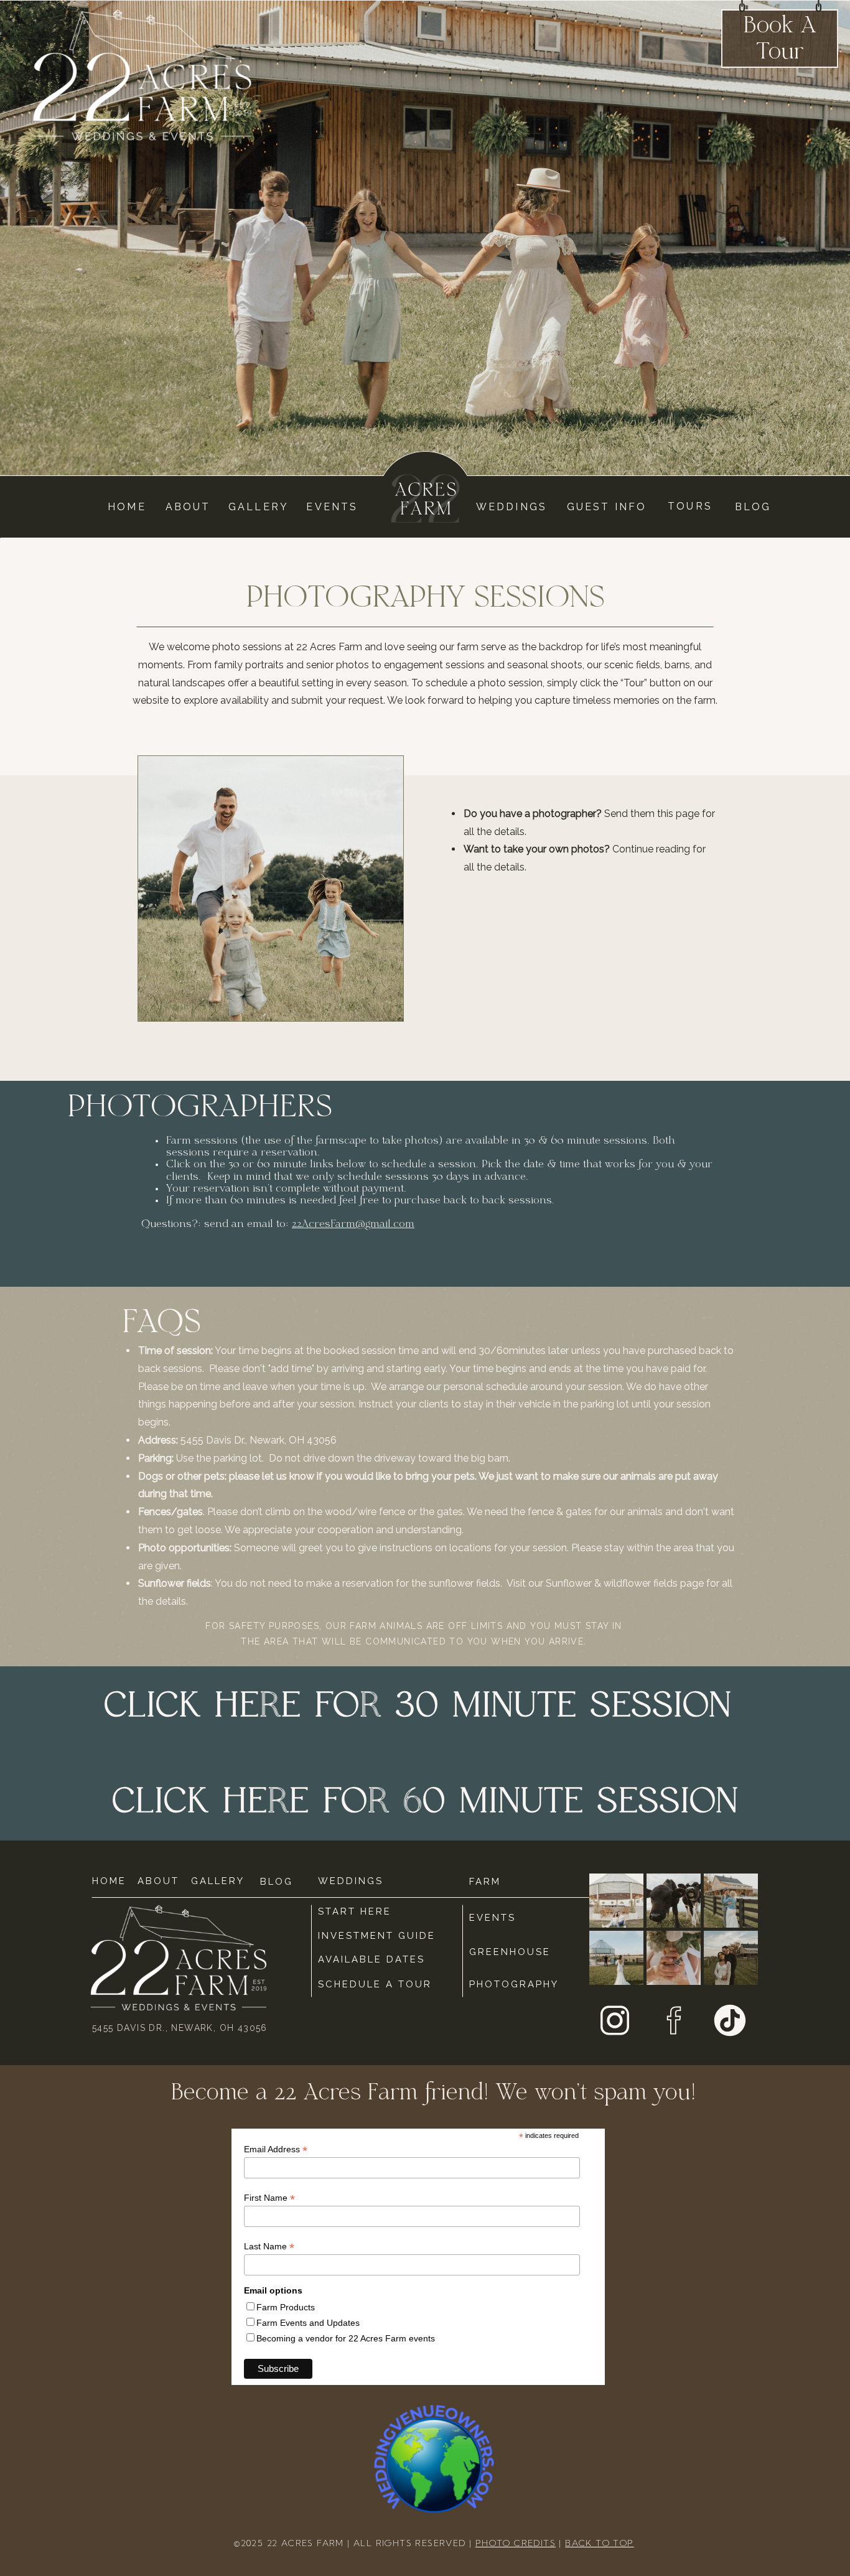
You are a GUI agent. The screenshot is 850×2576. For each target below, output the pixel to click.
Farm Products (286, 2307)
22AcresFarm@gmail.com (353, 1225)
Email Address (276, 2149)
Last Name (269, 2247)
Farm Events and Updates (308, 2323)
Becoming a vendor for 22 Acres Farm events (346, 2338)
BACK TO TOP (599, 2543)
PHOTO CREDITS (516, 2543)
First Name (269, 2198)
